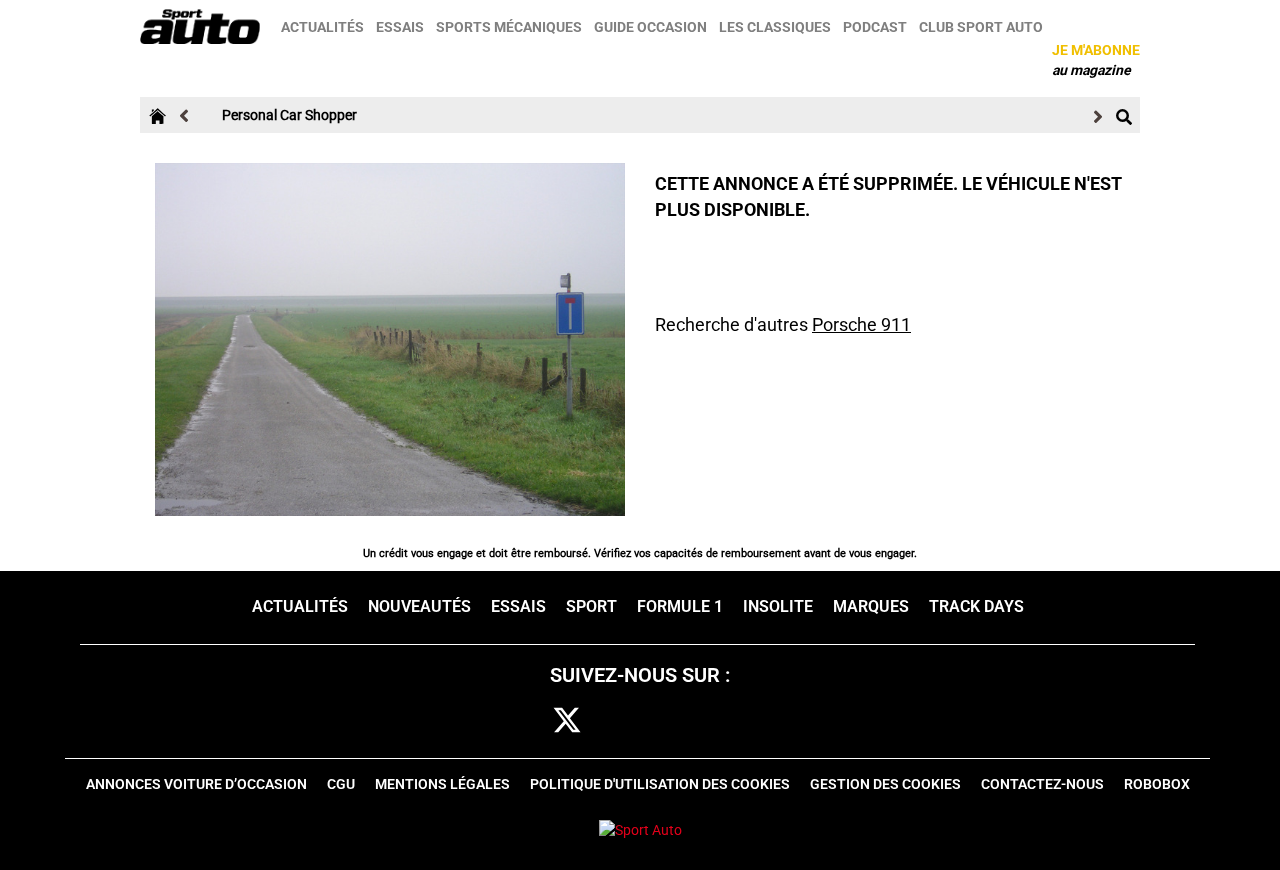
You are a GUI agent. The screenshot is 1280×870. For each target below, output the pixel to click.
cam (628, 721)
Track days (976, 606)
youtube (750, 721)
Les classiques (775, 27)
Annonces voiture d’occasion (196, 784)
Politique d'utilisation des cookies (660, 784)
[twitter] (567, 721)
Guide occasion (650, 27)
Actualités (322, 27)
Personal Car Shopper (289, 115)
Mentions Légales (442, 784)
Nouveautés (419, 606)
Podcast (875, 27)
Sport (591, 606)
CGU (341, 784)
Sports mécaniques (509, 27)
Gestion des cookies (885, 784)
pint (687, 721)
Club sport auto (981, 27)
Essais (400, 27)
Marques (871, 606)
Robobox (1157, 784)
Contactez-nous (1042, 784)
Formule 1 (680, 606)
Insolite (778, 606)
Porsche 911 (861, 324)
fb (514, 721)
